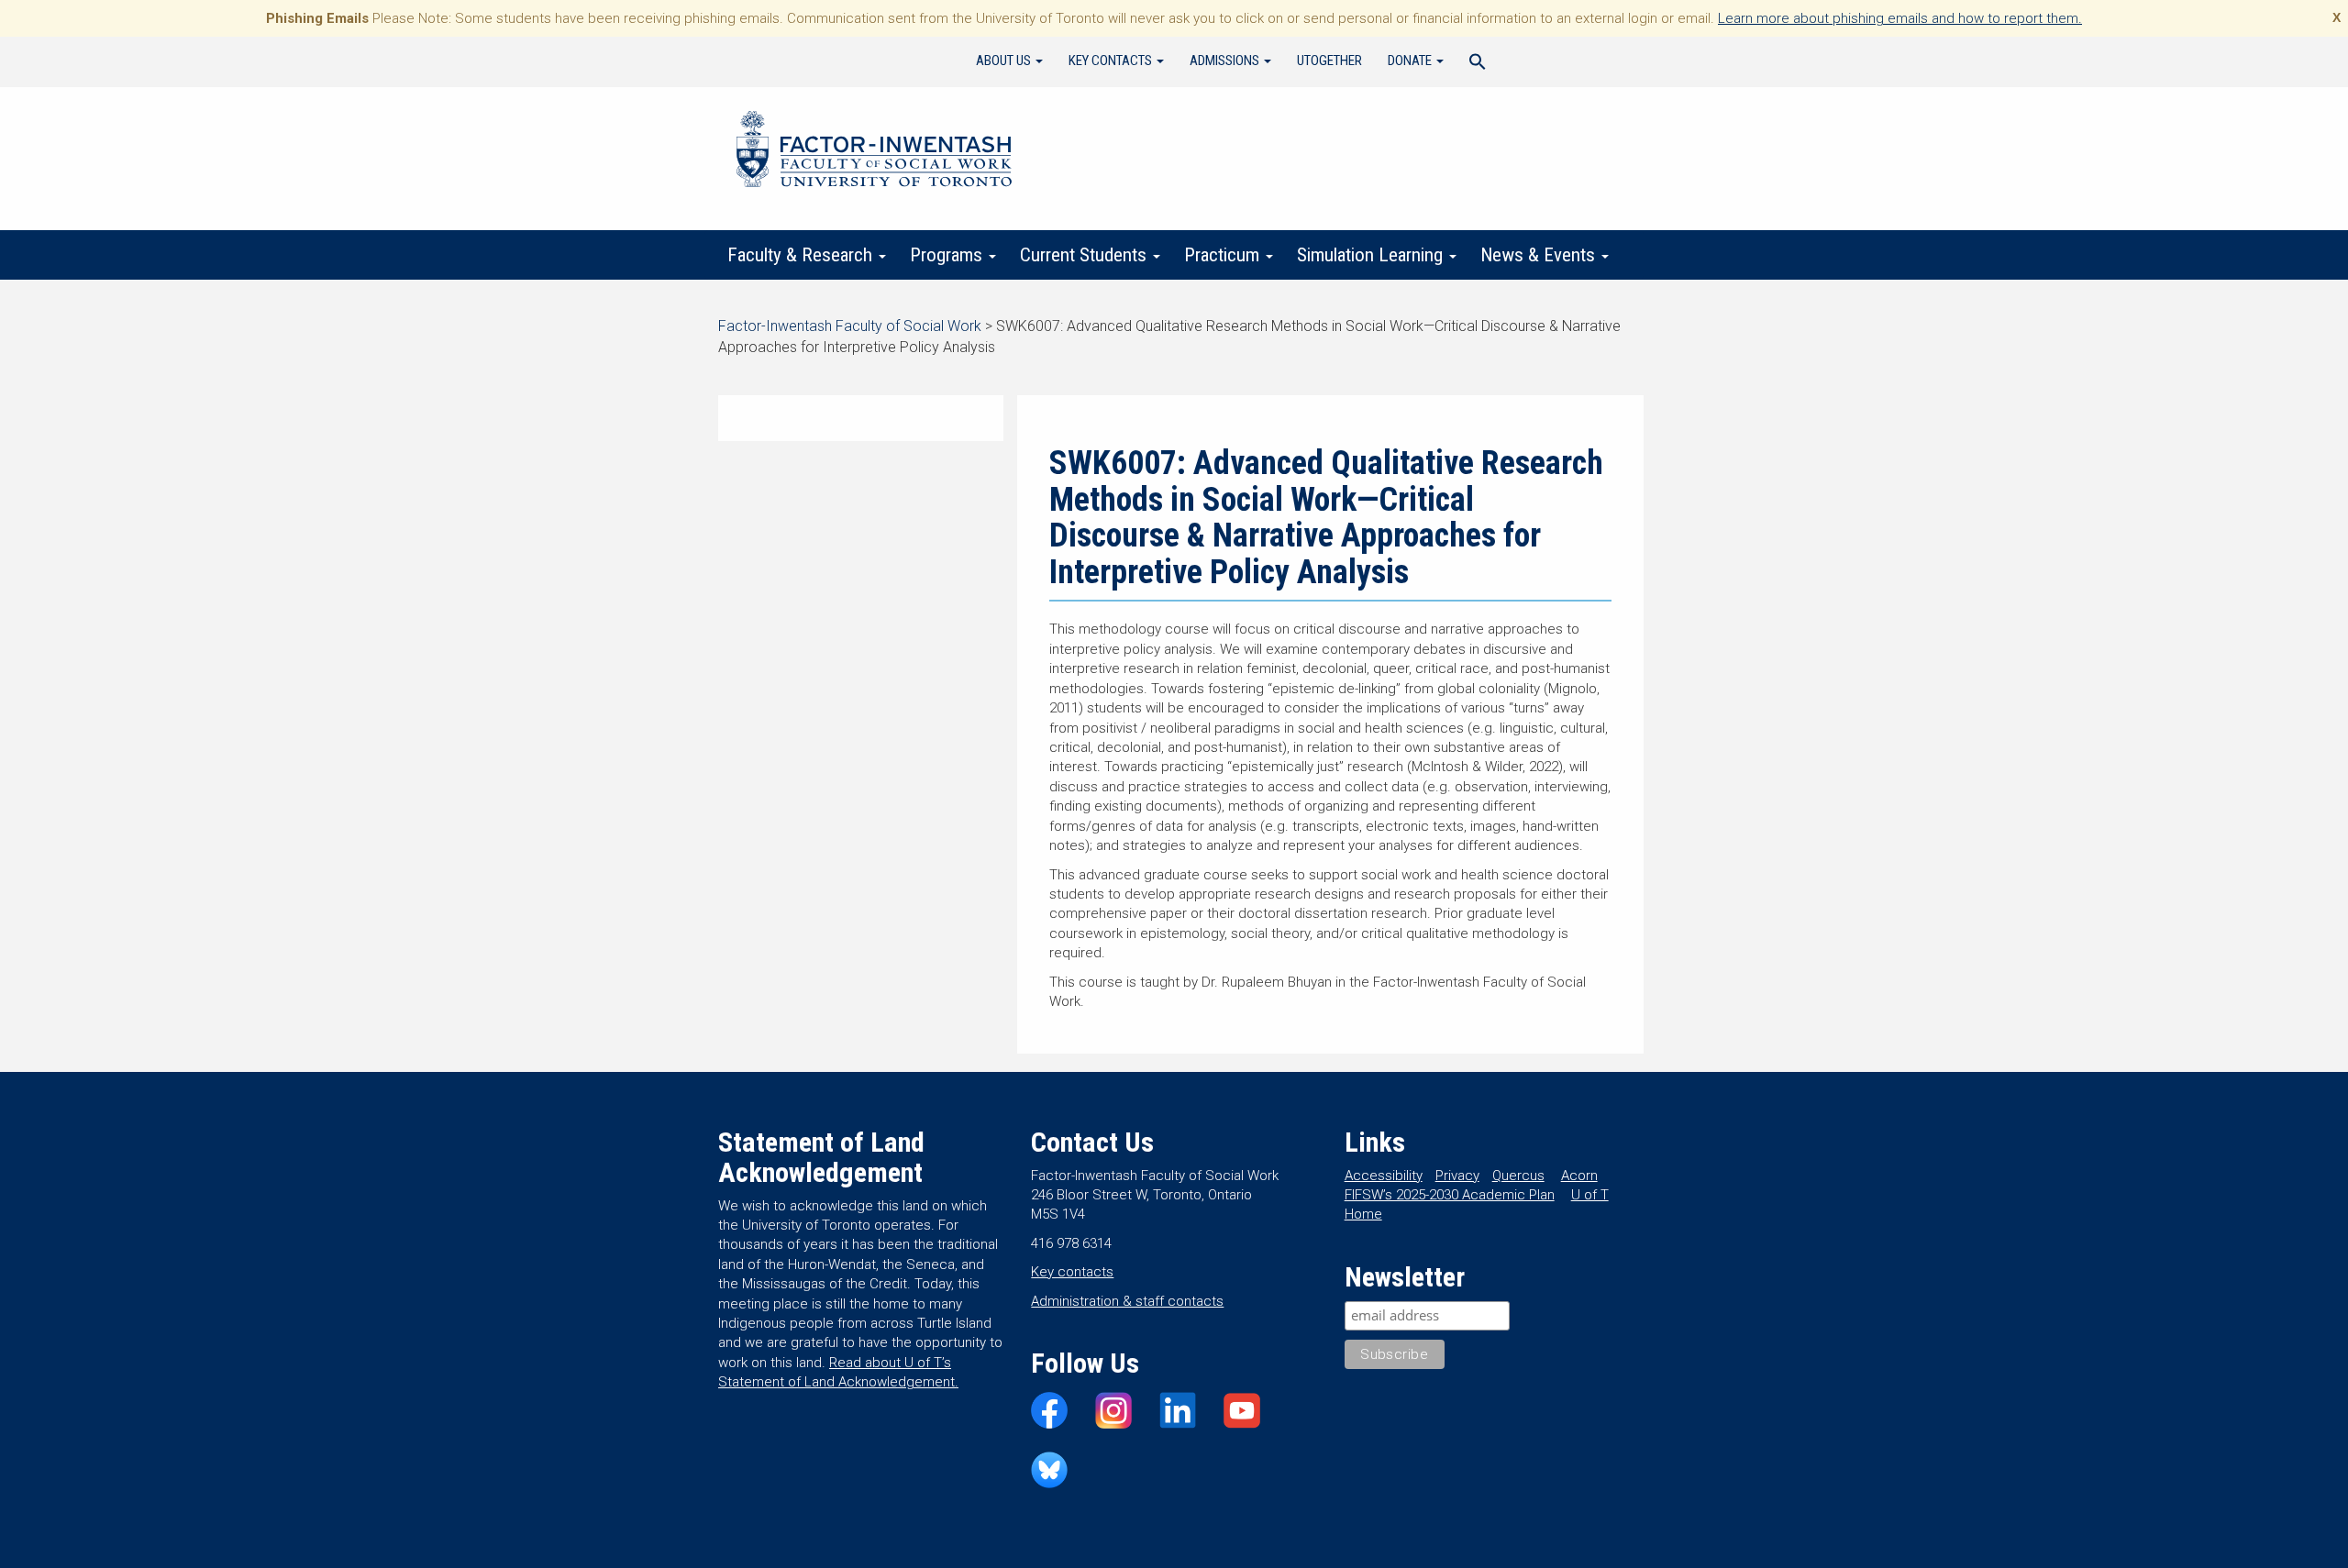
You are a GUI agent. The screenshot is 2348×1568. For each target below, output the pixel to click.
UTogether (1329, 61)
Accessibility (1384, 1176)
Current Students (1085, 255)
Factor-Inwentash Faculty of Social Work (874, 152)
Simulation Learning (1372, 255)
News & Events (1540, 255)
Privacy (1457, 1176)
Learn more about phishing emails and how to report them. (1900, 18)
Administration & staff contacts (1127, 1301)
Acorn (1579, 1176)
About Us (1005, 61)
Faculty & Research (802, 255)
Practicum (1224, 255)
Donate (1411, 61)
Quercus (1518, 1176)
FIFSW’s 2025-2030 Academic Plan (1450, 1195)
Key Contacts (1112, 61)
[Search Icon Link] (1478, 64)
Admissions (1226, 61)
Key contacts (1072, 1272)
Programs (948, 255)
